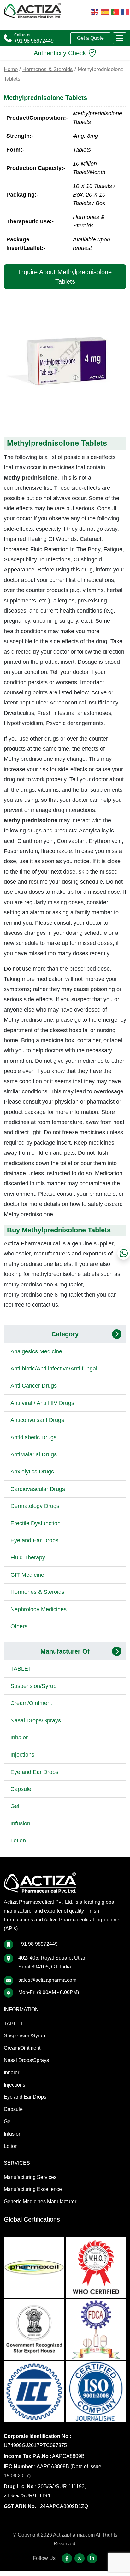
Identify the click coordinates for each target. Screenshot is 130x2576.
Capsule (21, 1789)
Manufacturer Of (65, 1651)
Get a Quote (90, 38)
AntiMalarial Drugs (34, 1454)
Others (19, 1626)
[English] (95, 12)
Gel (15, 1806)
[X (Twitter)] (80, 2558)
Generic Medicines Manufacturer (40, 2201)
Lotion (18, 1841)
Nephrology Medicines (38, 1609)
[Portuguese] (115, 12)
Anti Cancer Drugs (34, 1386)
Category (65, 1334)
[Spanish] (105, 12)
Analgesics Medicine (36, 1351)
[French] (125, 12)
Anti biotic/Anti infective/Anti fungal (54, 1369)
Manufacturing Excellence (33, 2189)
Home (11, 69)
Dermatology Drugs (35, 1506)
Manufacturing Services (30, 2177)
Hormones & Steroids (48, 69)
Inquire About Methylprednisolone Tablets (65, 277)
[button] (120, 38)
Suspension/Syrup (33, 1686)
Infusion (20, 1823)
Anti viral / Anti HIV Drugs (42, 1403)
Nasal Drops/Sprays (36, 1720)
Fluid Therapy (28, 1557)
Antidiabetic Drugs (33, 1437)
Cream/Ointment (31, 1703)
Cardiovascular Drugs (38, 1489)
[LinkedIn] (92, 2558)
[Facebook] (67, 2558)
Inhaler (19, 1738)
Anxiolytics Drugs (32, 1472)
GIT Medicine (27, 1575)
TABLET (21, 1669)
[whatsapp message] (124, 1253)
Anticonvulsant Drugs (37, 1420)
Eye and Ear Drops (34, 1540)
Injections (22, 1755)
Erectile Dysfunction (35, 1523)
